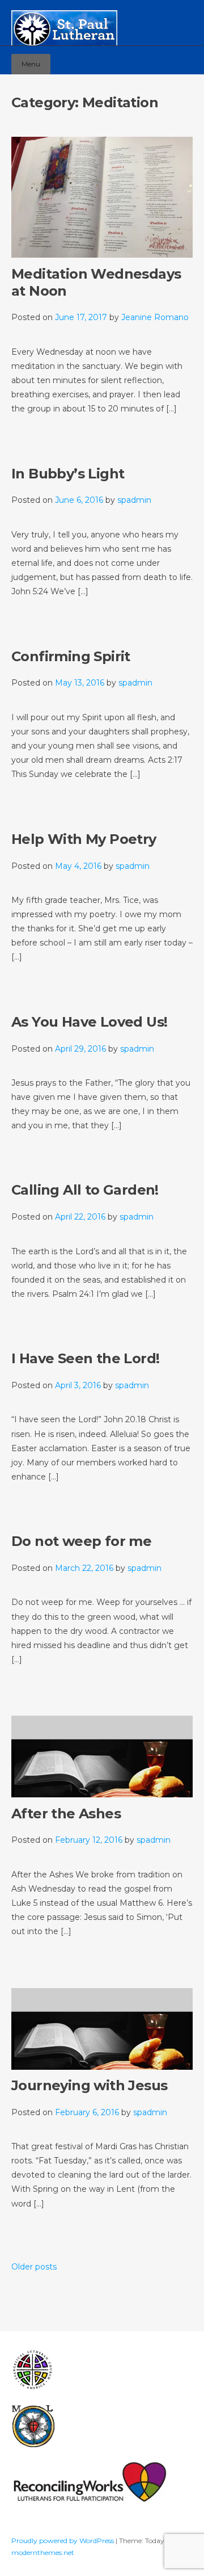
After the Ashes (66, 1814)
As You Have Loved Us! (89, 1022)
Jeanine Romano (155, 317)
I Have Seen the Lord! (85, 1358)
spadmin (134, 500)
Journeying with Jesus (89, 2085)
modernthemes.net (43, 2552)
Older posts (34, 2267)
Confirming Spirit (71, 656)
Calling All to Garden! (85, 1190)
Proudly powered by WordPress (63, 2541)
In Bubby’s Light (68, 474)
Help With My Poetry (84, 839)
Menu (31, 64)
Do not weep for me (81, 1541)
